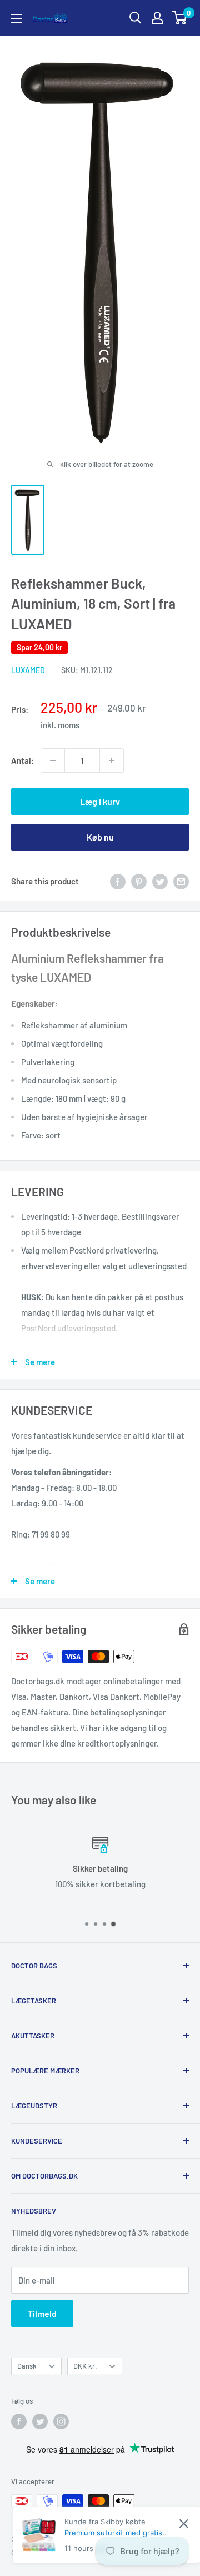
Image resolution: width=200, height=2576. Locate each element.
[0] (180, 18)
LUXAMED (28, 670)
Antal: (22, 760)
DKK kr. (85, 2366)
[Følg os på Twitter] (40, 2421)
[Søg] (136, 18)
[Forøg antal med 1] (112, 760)
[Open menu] (17, 18)
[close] (184, 2523)
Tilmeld (42, 2313)
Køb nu (100, 837)
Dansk (27, 2366)
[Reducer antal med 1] (53, 760)
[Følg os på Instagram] (61, 2421)
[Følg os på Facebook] (19, 2421)
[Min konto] (157, 18)
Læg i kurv (100, 801)
